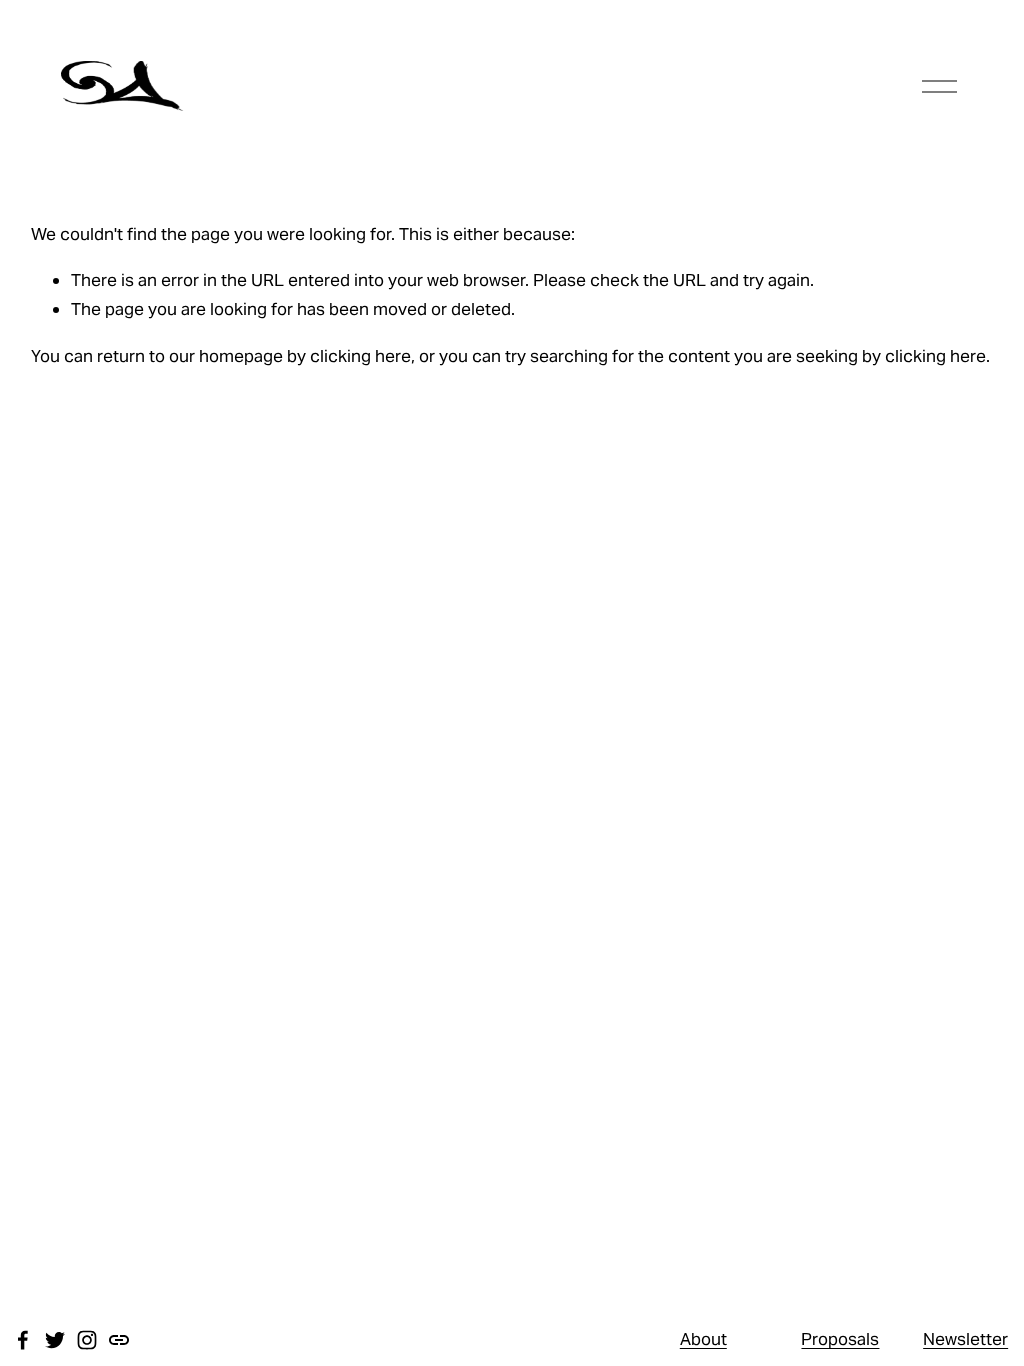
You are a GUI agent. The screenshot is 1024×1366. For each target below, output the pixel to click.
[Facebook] (23, 1340)
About (703, 1339)
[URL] (119, 1340)
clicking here (360, 356)
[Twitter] (55, 1340)
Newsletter (965, 1339)
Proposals (840, 1339)
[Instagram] (87, 1340)
